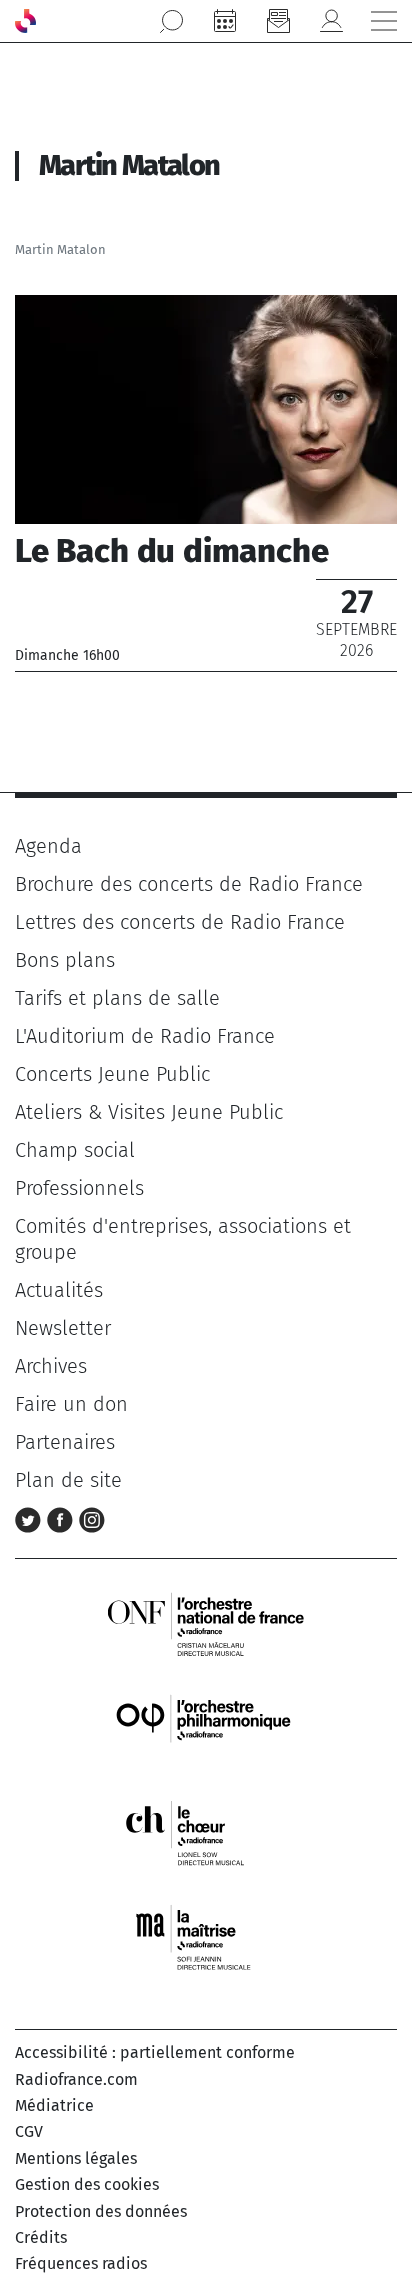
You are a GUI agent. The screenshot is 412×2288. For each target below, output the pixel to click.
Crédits (41, 2237)
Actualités (59, 1290)
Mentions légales (76, 2158)
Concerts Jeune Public (112, 1074)
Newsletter (63, 1328)
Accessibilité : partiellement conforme (155, 2052)
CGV (29, 2131)
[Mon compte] (331, 21)
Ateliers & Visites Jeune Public (149, 1112)
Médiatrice (54, 2105)
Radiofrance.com (76, 2079)
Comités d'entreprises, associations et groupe (183, 1239)
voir (206, 483)
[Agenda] (225, 21)
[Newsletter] (278, 21)
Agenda (48, 846)
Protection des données (101, 2211)
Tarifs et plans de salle (117, 998)
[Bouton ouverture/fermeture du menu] (384, 21)
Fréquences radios (81, 2263)
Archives (51, 1366)
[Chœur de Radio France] (206, 1832)
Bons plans (65, 960)
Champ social (75, 1150)
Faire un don (71, 1404)
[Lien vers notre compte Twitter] (31, 1518)
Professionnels (79, 1188)
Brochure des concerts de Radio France (189, 884)
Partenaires (65, 1442)
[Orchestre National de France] (206, 1622)
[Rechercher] (172, 21)
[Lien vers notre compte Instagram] (92, 1518)
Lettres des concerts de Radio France (180, 922)
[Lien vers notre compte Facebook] (63, 1518)
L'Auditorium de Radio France (145, 1036)
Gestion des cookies (87, 2184)
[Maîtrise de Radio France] (206, 1937)
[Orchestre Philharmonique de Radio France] (206, 1727)
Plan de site (68, 1480)
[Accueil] (25, 21)
